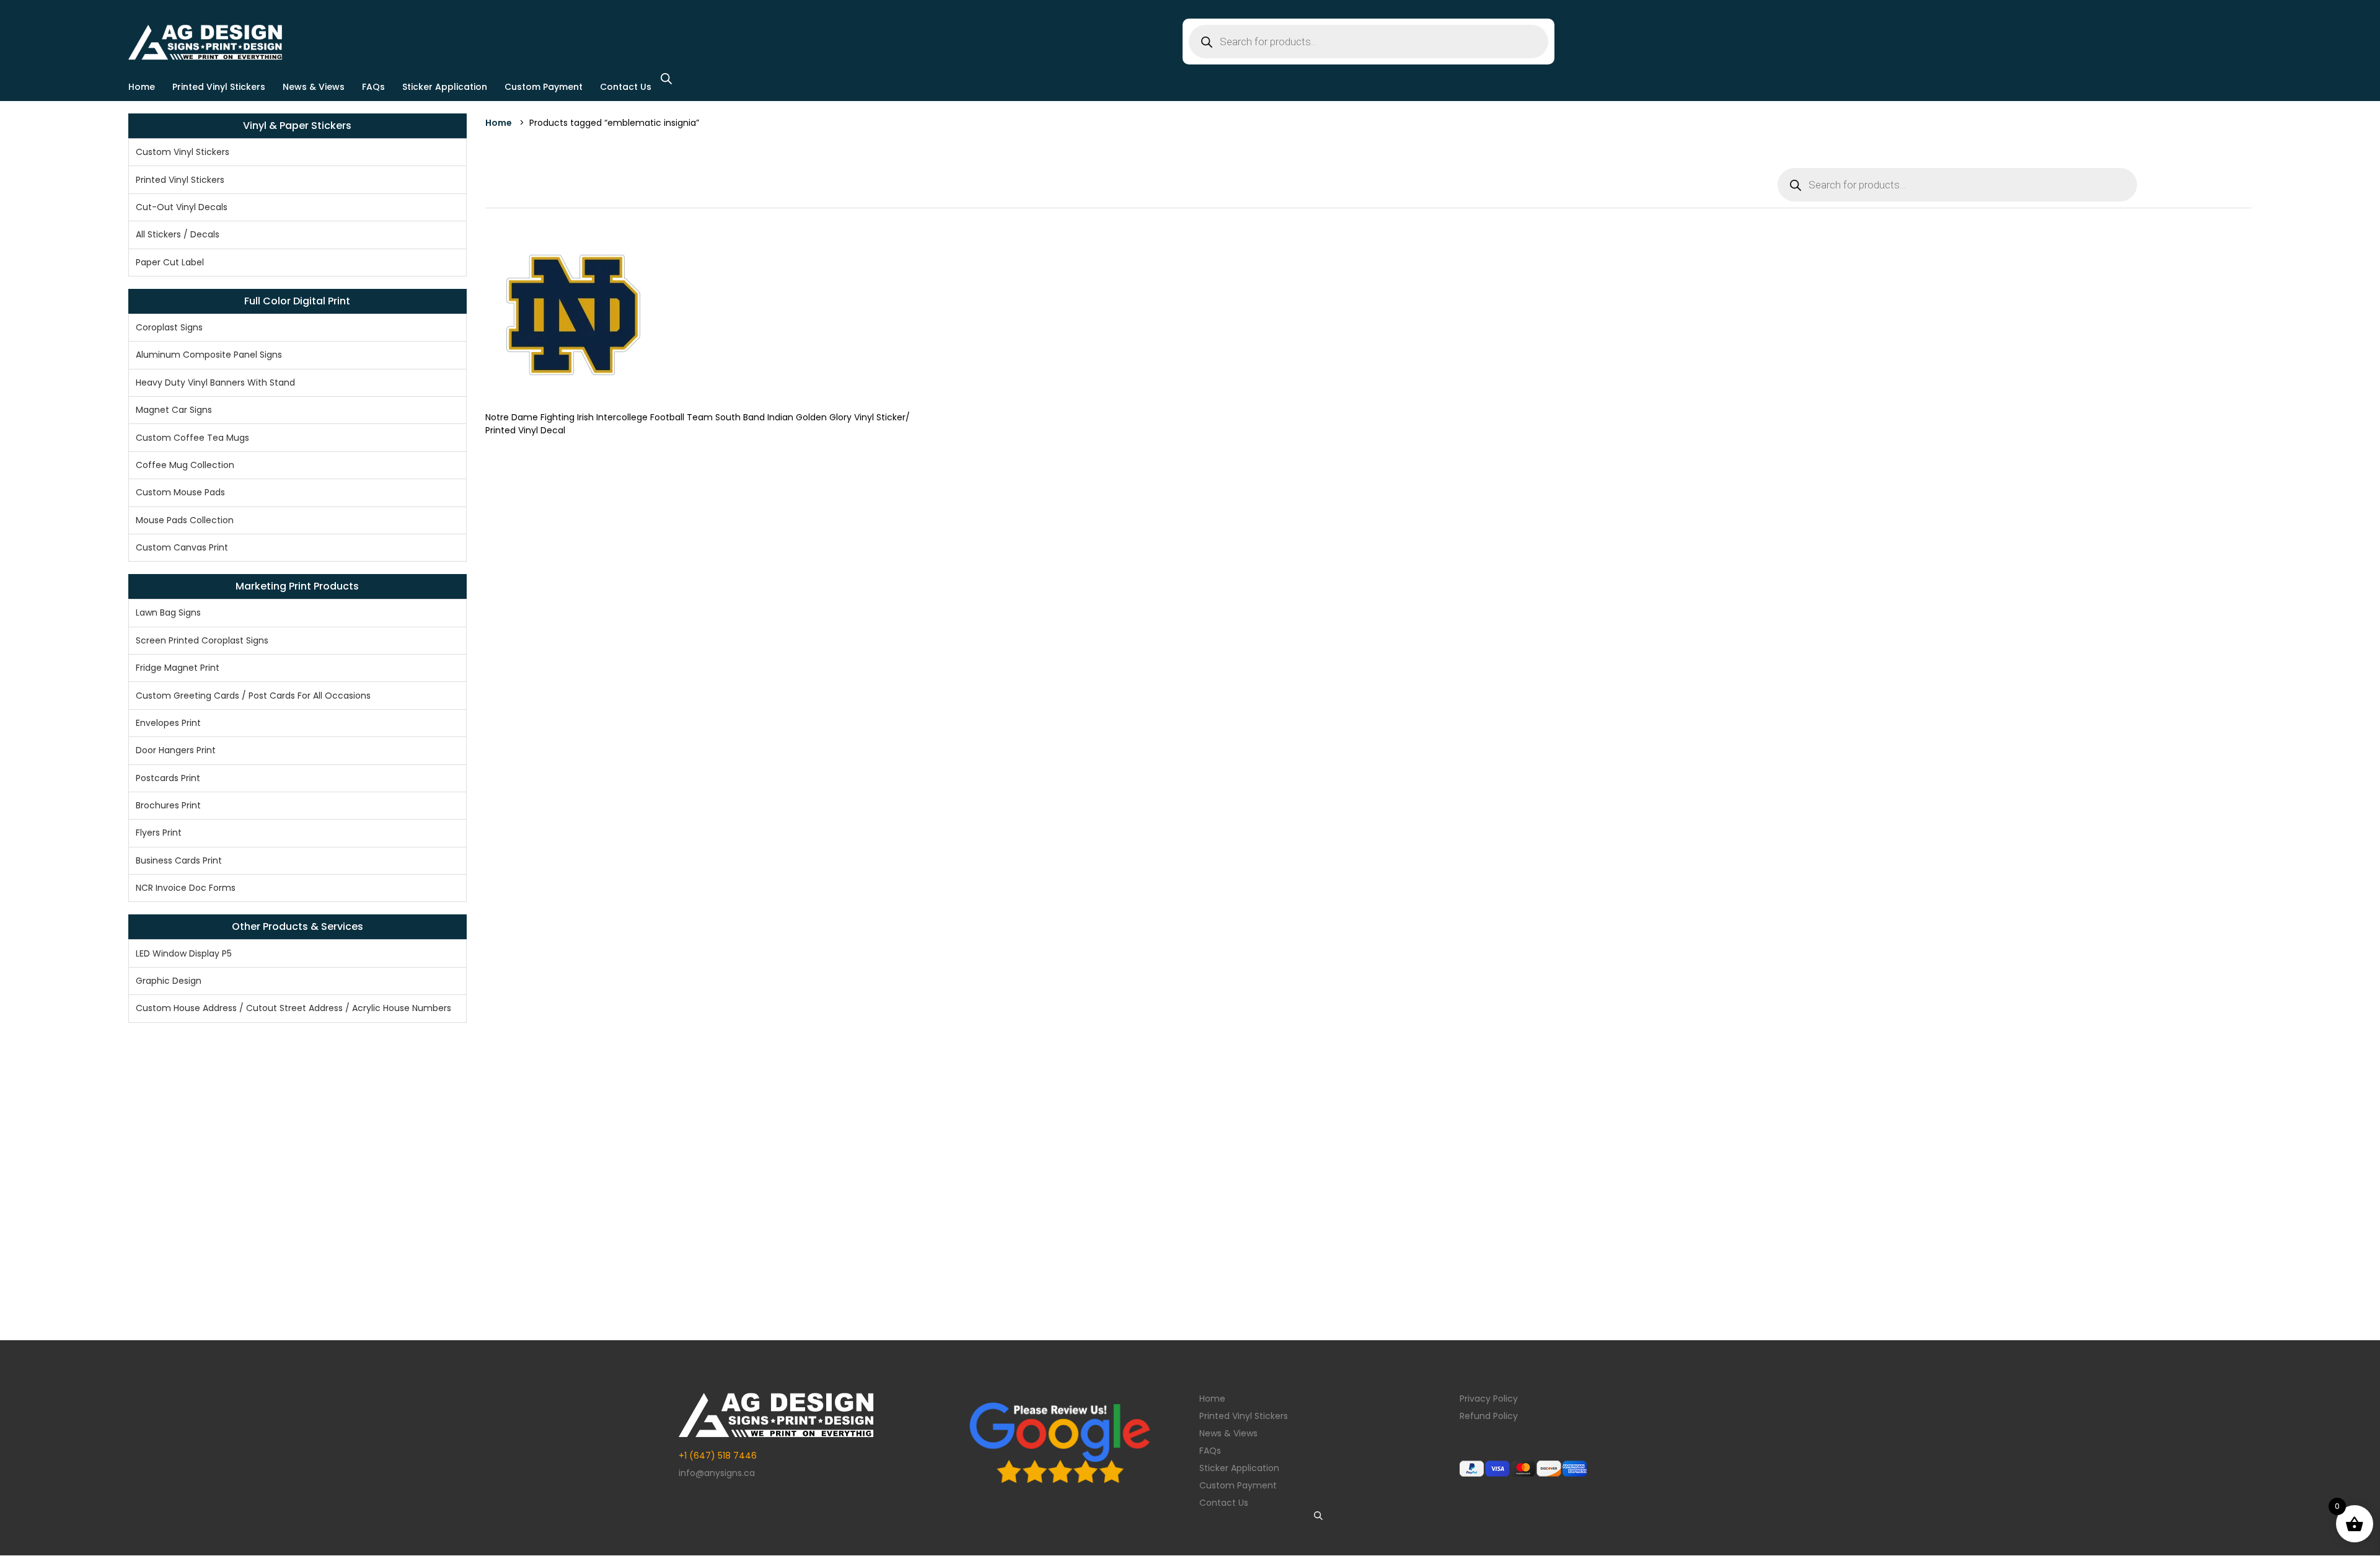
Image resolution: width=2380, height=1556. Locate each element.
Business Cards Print (179, 860)
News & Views (314, 87)
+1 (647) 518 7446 (718, 1456)
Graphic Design (169, 981)
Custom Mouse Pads (180, 492)
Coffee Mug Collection (185, 465)
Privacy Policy (1489, 1399)
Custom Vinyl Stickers (183, 152)
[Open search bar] (666, 78)
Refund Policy (1489, 1416)
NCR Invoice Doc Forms (186, 888)
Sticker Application (445, 87)
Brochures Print (168, 805)
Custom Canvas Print (182, 547)
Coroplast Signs (169, 327)
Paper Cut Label (170, 262)
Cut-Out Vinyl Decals (182, 207)
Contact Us (626, 87)
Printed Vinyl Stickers (219, 87)
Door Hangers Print (176, 750)
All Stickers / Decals (178, 234)
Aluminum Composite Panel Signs (209, 355)
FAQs (373, 87)
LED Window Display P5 (184, 953)
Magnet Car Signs (174, 410)
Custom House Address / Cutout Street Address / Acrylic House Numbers (293, 1008)
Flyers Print (159, 833)
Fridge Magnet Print (178, 668)
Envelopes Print (168, 723)
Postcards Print (168, 778)
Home (142, 87)
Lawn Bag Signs (168, 612)
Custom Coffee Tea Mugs (192, 438)
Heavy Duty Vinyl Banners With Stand (215, 382)
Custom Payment (544, 87)
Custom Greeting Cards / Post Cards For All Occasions (253, 696)
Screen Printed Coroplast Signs (202, 640)
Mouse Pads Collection (185, 520)
